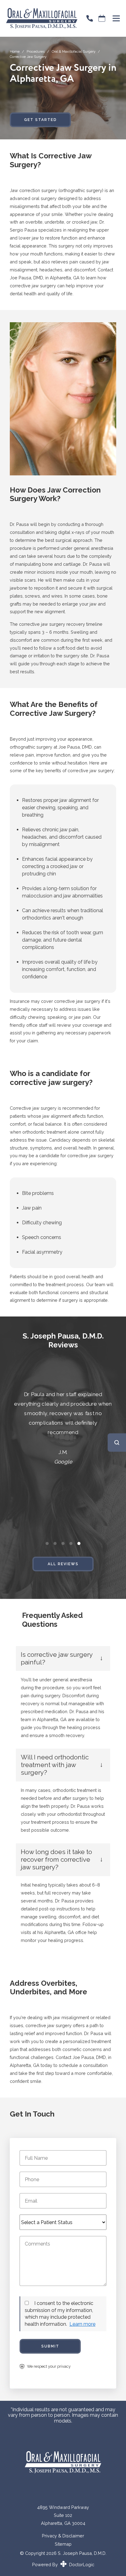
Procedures (36, 51)
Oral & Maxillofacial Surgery (74, 51)
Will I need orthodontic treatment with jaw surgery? (55, 1765)
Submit (50, 2346)
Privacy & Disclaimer (63, 2536)
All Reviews (63, 1564)
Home (15, 51)
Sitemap (63, 2544)
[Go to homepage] (39, 18)
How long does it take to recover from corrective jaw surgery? (56, 1859)
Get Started (41, 120)
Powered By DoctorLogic (63, 2565)
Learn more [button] (82, 2324)
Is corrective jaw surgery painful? (57, 1658)
